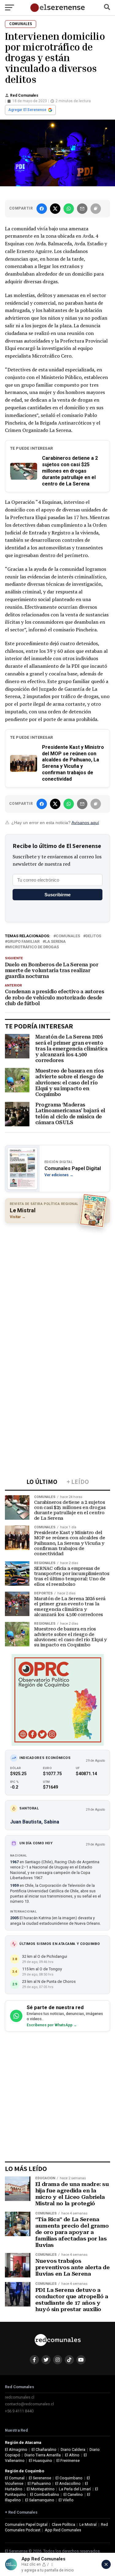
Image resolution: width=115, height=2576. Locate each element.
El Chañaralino (44, 2450)
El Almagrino (16, 2450)
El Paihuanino (39, 2483)
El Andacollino (68, 2483)
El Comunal (15, 2478)
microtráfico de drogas (33, 947)
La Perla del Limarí (75, 2489)
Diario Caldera (73, 2450)
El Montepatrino (41, 2489)
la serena (55, 942)
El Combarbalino (45, 2494)
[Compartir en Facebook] (42, 209)
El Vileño (66, 2500)
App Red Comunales (63, 2530)
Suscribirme (57, 895)
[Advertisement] (57, 1287)
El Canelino (73, 2494)
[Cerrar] (106, 2564)
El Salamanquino (40, 2500)
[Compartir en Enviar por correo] (82, 209)
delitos (93, 936)
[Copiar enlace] (96, 209)
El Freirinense (68, 2461)
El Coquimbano (69, 2478)
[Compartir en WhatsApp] (69, 209)
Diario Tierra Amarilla (43, 2455)
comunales (68, 936)
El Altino (72, 2455)
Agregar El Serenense (27, 110)
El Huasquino (40, 2461)
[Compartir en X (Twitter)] (55, 209)
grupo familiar (23, 942)
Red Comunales (24, 95)
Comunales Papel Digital (26, 2524)
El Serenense (40, 2478)
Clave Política (63, 2524)
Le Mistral (88, 2524)
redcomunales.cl (20, 2397)
